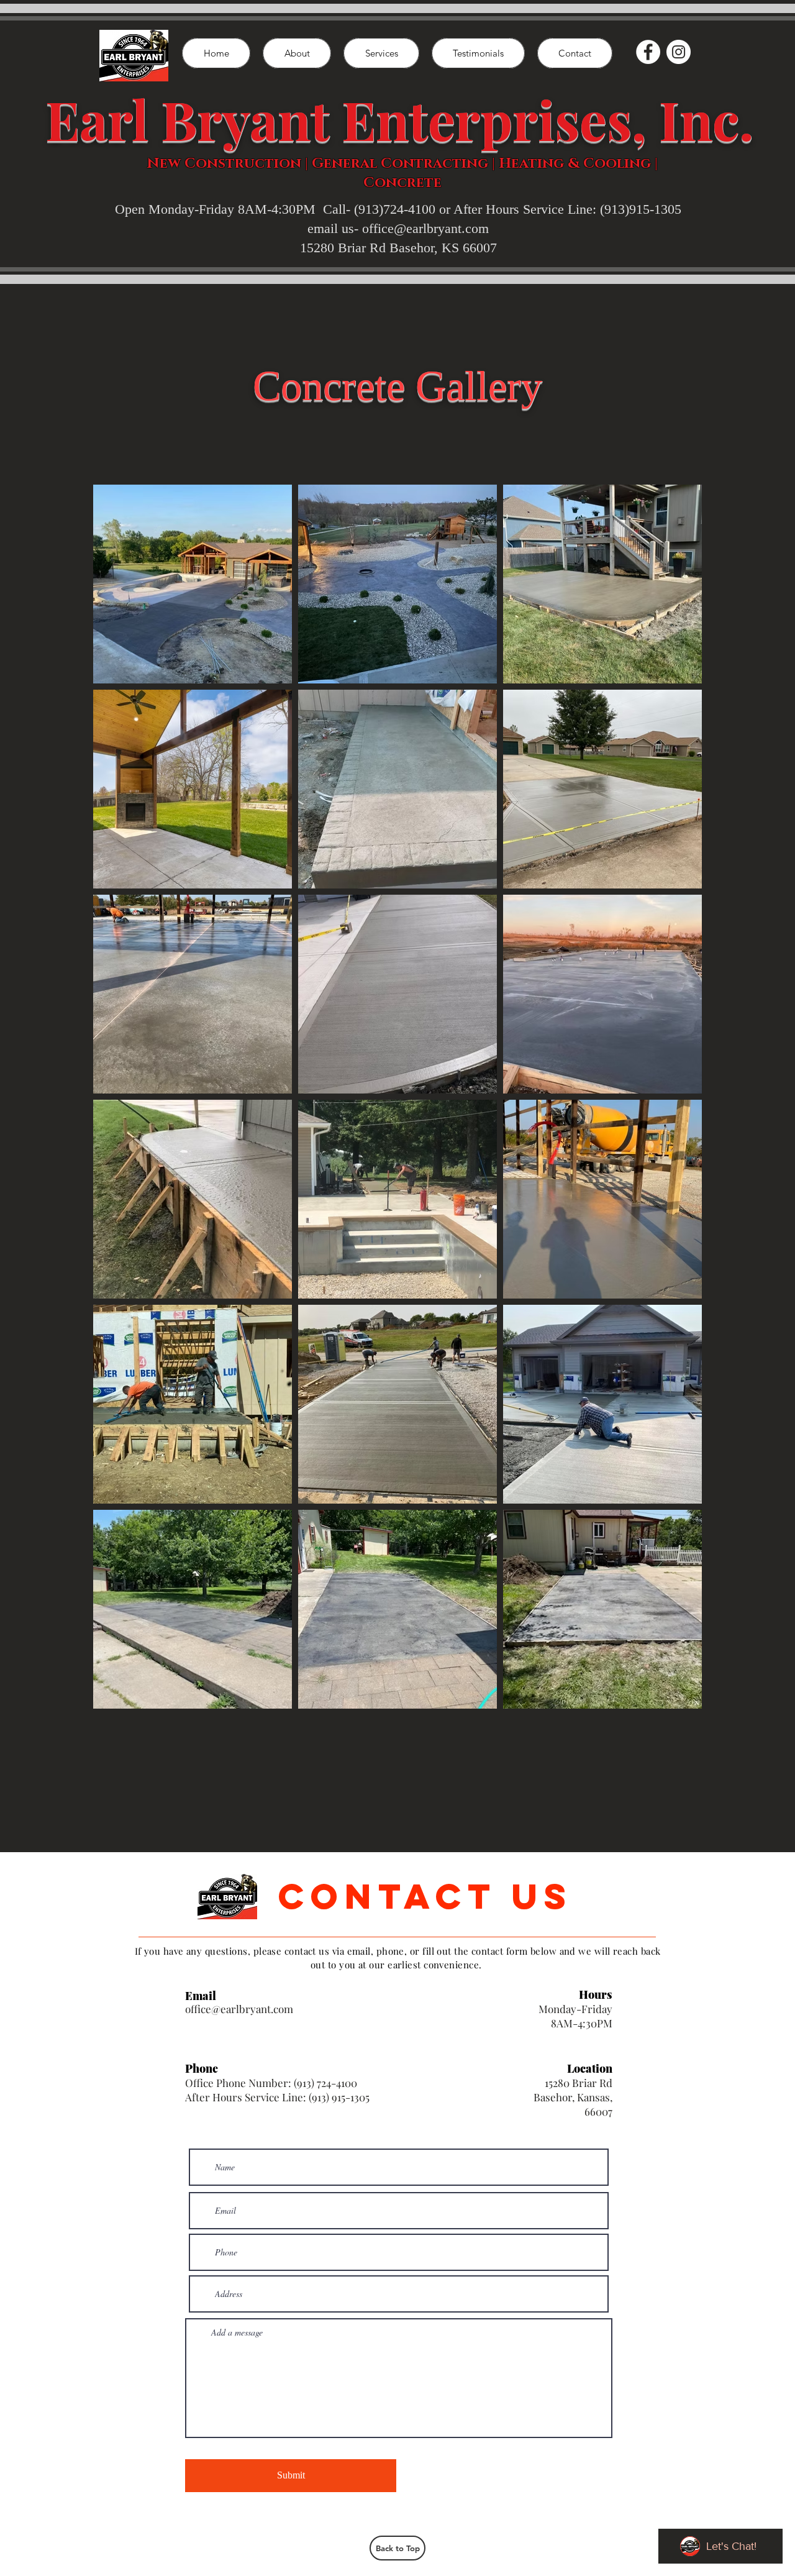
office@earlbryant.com (239, 2009)
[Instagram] (679, 52)
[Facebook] (648, 52)
